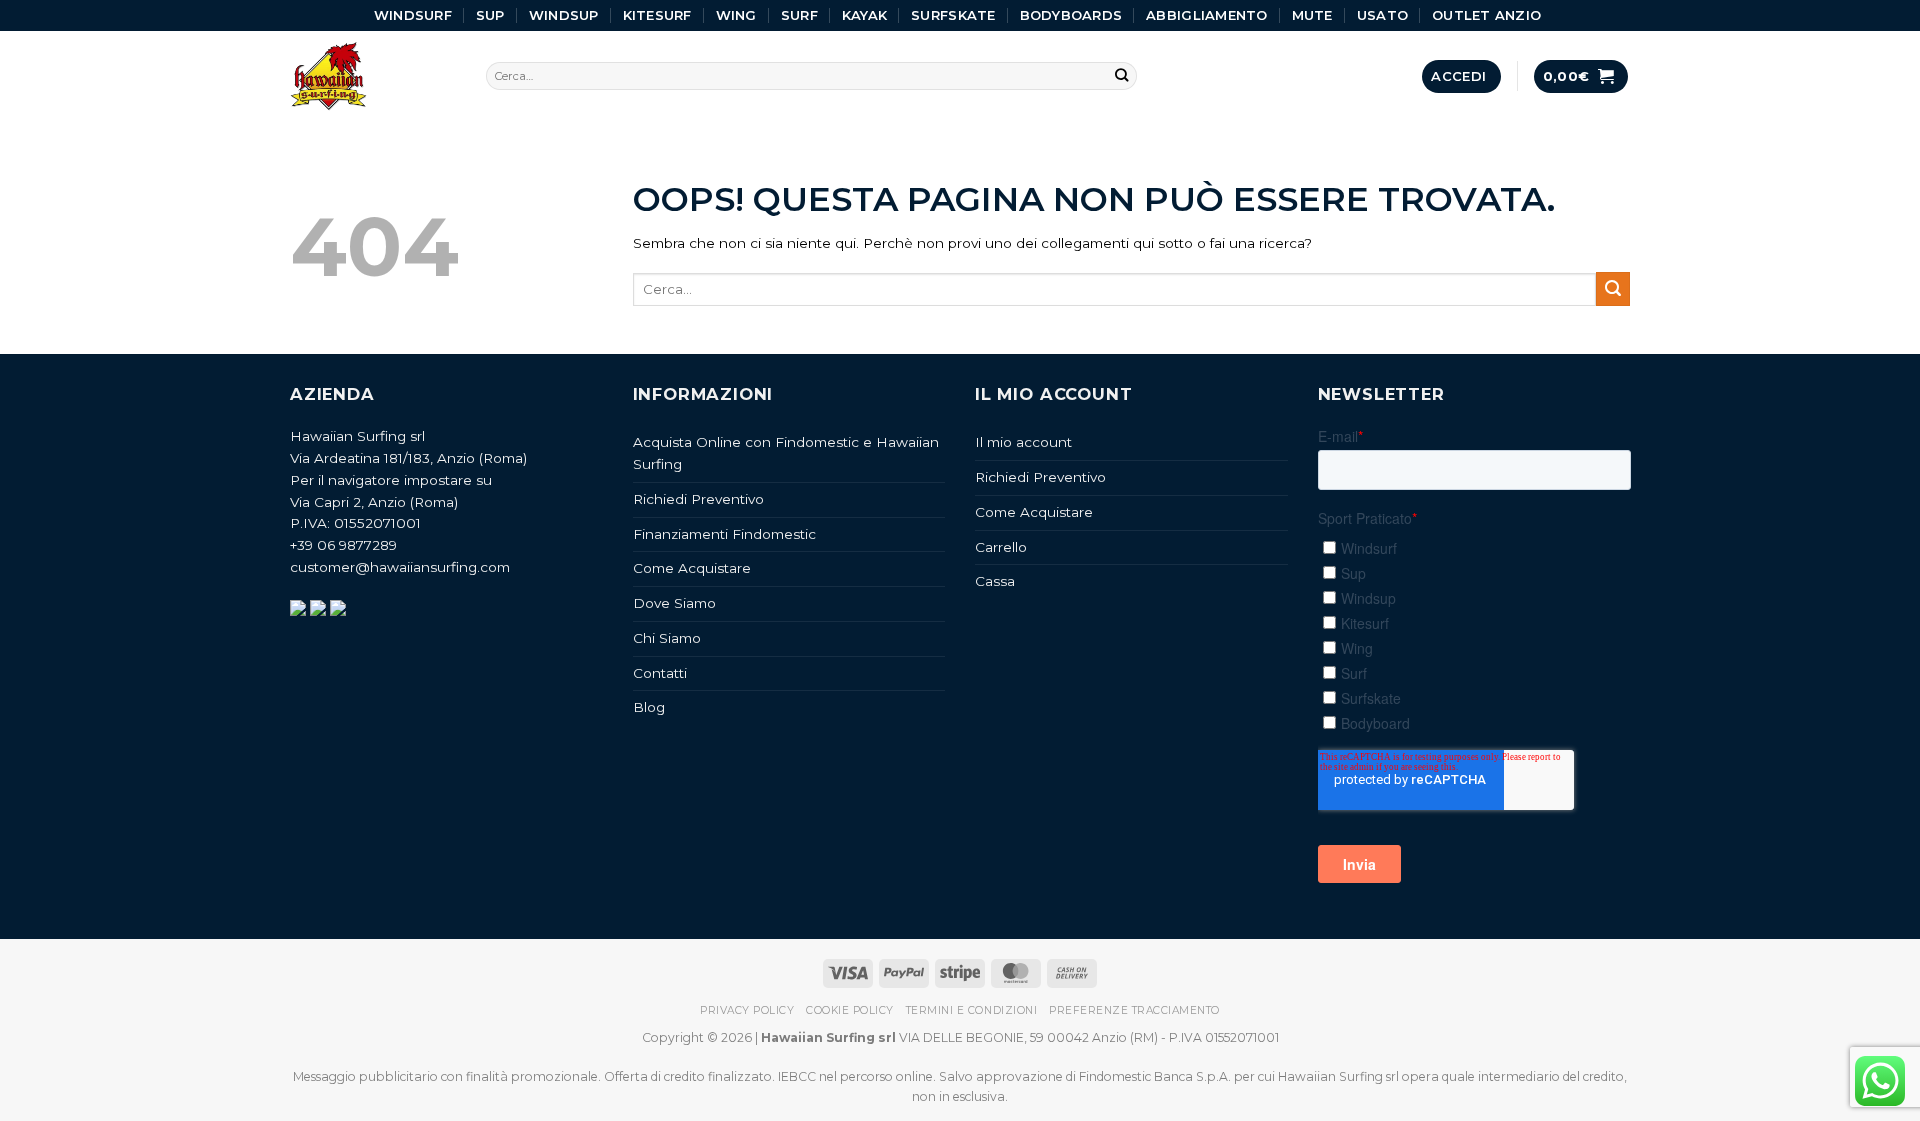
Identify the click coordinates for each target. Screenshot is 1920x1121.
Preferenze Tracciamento (1134, 1010)
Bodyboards (1071, 15)
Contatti (660, 673)
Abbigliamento (1206, 15)
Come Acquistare (692, 568)
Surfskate (953, 15)
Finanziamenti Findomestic (724, 534)
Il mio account (1023, 442)
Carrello (1001, 547)
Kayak (864, 15)
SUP (490, 15)
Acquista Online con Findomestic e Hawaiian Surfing (786, 453)
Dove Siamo (674, 603)
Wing (736, 15)
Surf (799, 15)
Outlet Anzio (1486, 15)
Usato (1382, 15)
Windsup (564, 15)
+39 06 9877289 (343, 545)
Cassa (995, 581)
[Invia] (1122, 76)
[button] (1461, 76)
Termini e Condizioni (971, 1010)
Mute (1312, 15)
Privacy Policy (747, 1010)
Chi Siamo (667, 638)
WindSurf (413, 15)
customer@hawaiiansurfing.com (400, 567)
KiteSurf (657, 15)
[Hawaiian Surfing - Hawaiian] (373, 76)
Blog (649, 707)
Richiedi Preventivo (698, 499)
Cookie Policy (850, 1010)
